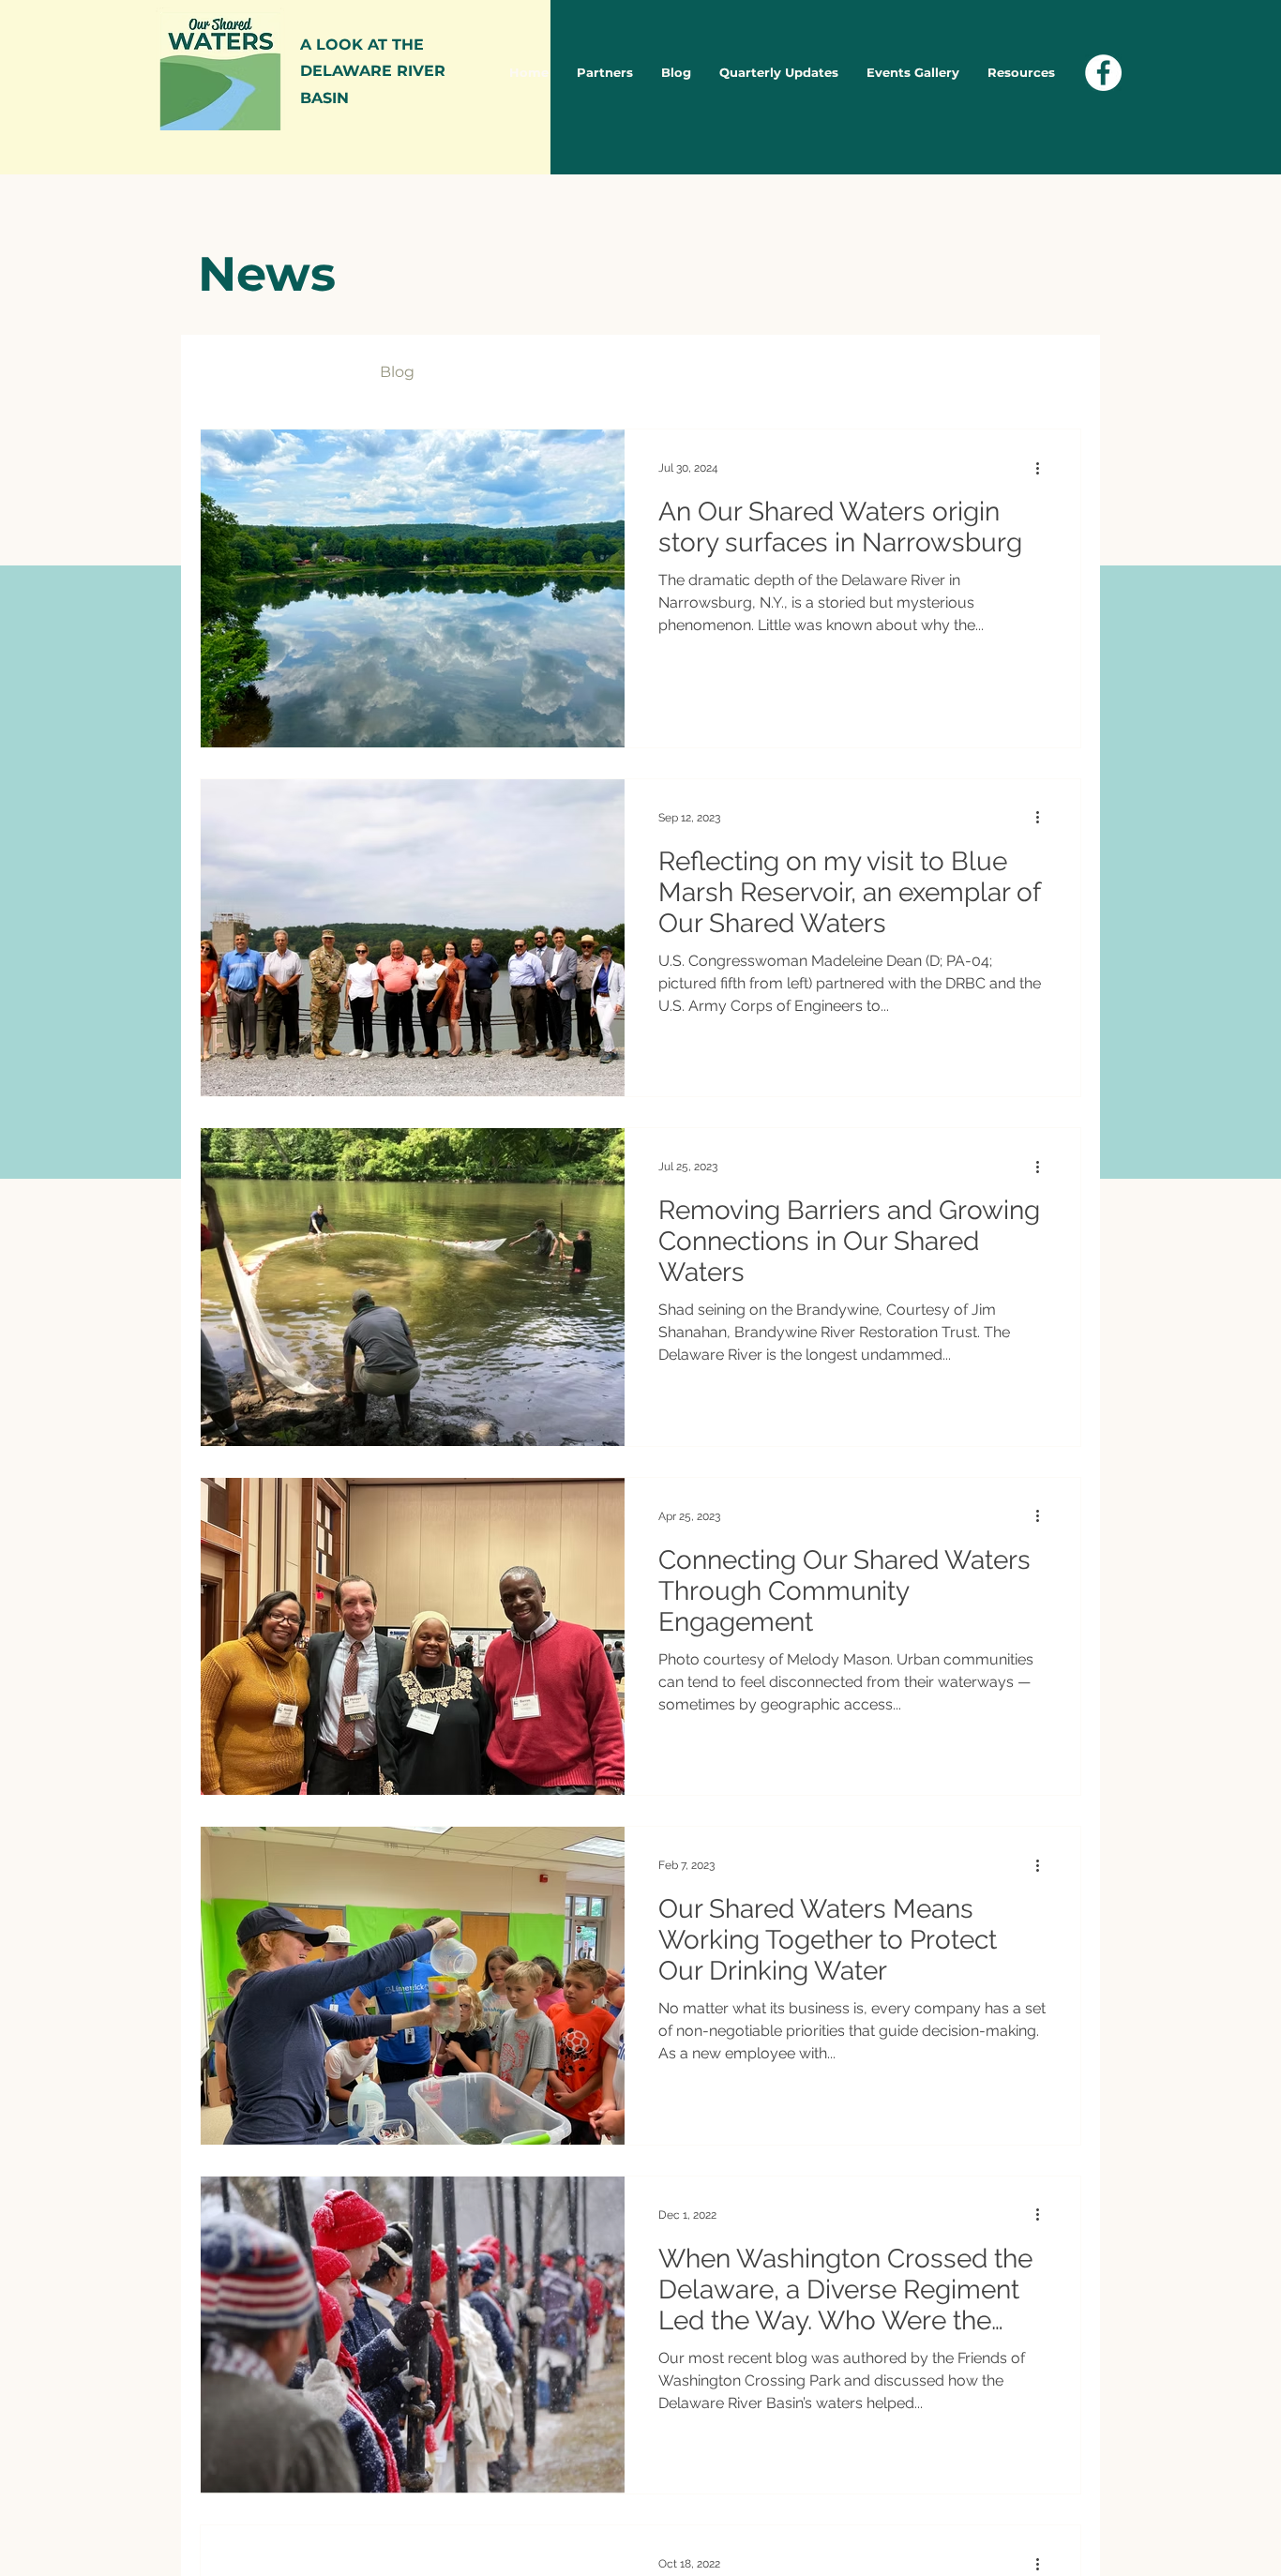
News (321, 372)
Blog (397, 372)
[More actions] (1044, 468)
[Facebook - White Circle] (1103, 73)
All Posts (231, 372)
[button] (1057, 375)
